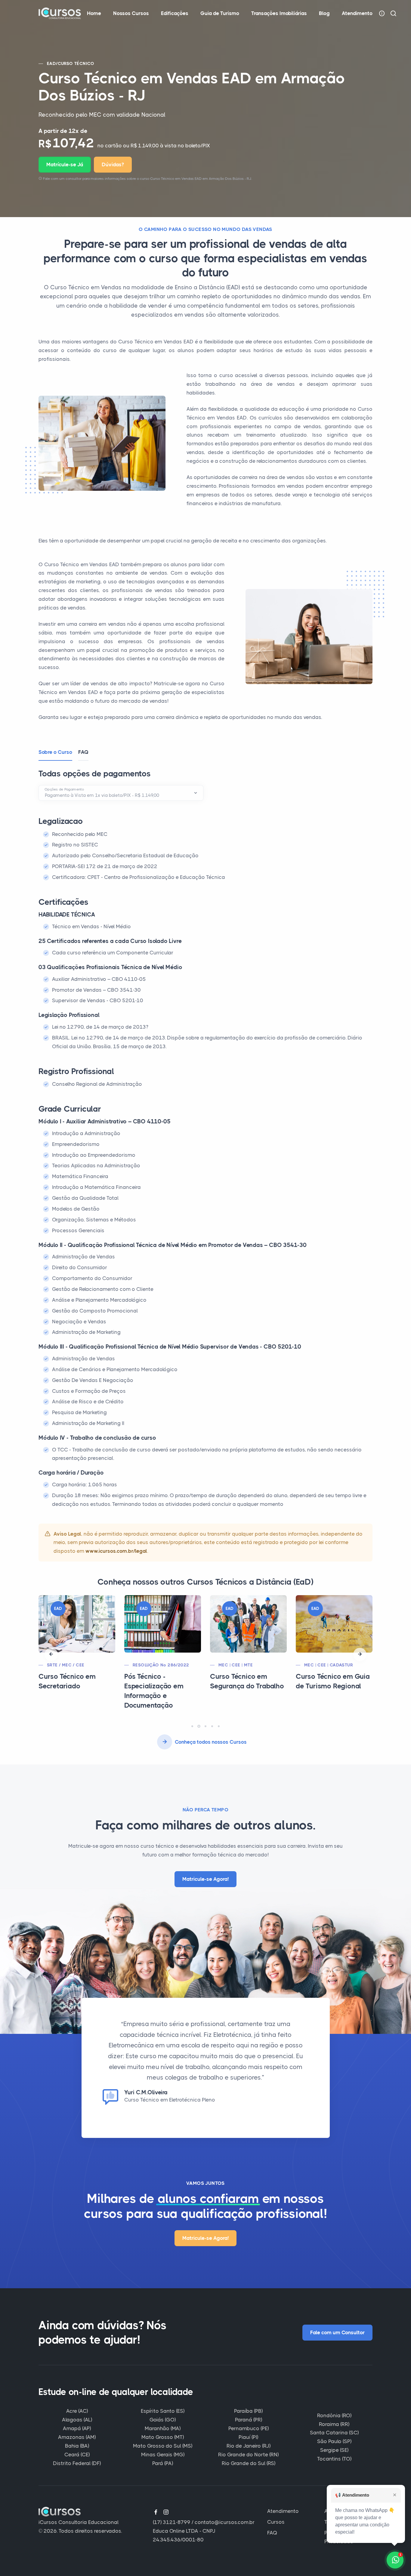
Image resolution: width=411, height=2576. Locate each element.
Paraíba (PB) (248, 2411)
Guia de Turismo (220, 13)
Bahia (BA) (77, 2446)
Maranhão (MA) (163, 2428)
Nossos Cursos (131, 13)
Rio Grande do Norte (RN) (248, 2455)
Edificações (175, 13)
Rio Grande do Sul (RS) (249, 2463)
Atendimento (357, 13)
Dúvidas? (113, 164)
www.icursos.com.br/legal (116, 1551)
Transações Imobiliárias (279, 13)
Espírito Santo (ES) (163, 2411)
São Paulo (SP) (334, 2441)
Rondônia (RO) (334, 2415)
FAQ (272, 2533)
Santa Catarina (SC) (334, 2433)
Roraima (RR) (334, 2424)
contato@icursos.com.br (225, 2522)
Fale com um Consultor (337, 2332)
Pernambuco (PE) (249, 2428)
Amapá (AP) (77, 2428)
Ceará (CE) (77, 2455)
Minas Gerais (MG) (163, 2455)
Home (94, 13)
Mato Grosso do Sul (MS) (163, 2446)
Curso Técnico (76, 63)
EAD (51, 63)
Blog (324, 13)
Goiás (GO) (163, 2420)
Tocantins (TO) (334, 2459)
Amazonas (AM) (77, 2437)
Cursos (276, 2522)
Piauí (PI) (248, 2437)
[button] (51, 1654)
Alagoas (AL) (77, 2420)
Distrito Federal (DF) (77, 2463)
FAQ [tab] (83, 752)
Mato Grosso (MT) (163, 2437)
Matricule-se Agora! (205, 1879)
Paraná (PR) (249, 2420)
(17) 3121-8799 (172, 2522)
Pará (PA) (163, 2463)
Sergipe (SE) (334, 2450)
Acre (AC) (77, 2411)
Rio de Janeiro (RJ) (249, 2446)
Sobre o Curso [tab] (55, 752)
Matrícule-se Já (65, 164)
